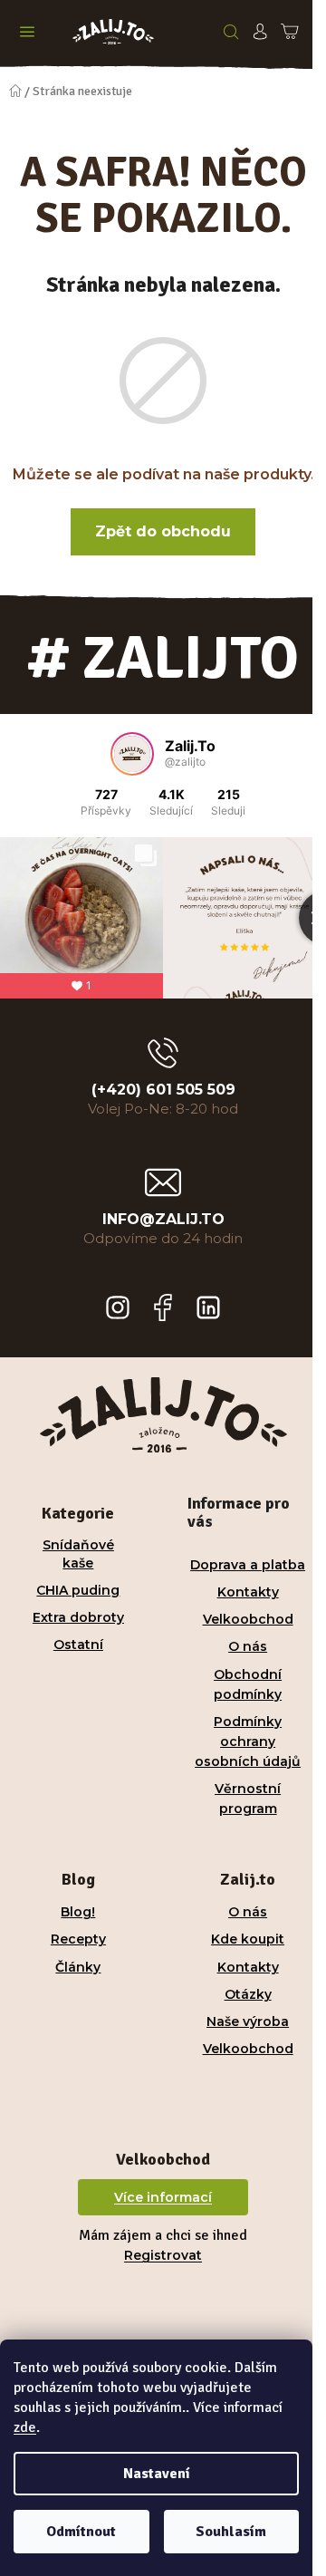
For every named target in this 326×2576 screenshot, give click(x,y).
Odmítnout (81, 2532)
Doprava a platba (248, 1565)
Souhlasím (231, 2532)
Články (78, 1967)
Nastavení (157, 2474)
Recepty (78, 1939)
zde (25, 2427)
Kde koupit (248, 1939)
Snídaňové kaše (78, 1553)
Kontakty (248, 1592)
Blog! (78, 1912)
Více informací (163, 2197)
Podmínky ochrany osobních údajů (248, 1741)
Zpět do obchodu (163, 531)
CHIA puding (78, 1590)
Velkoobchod (248, 1619)
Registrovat (163, 2255)
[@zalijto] (132, 754)
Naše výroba (248, 2021)
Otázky (248, 1994)
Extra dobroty (78, 1617)
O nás (248, 1646)
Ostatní (78, 1645)
